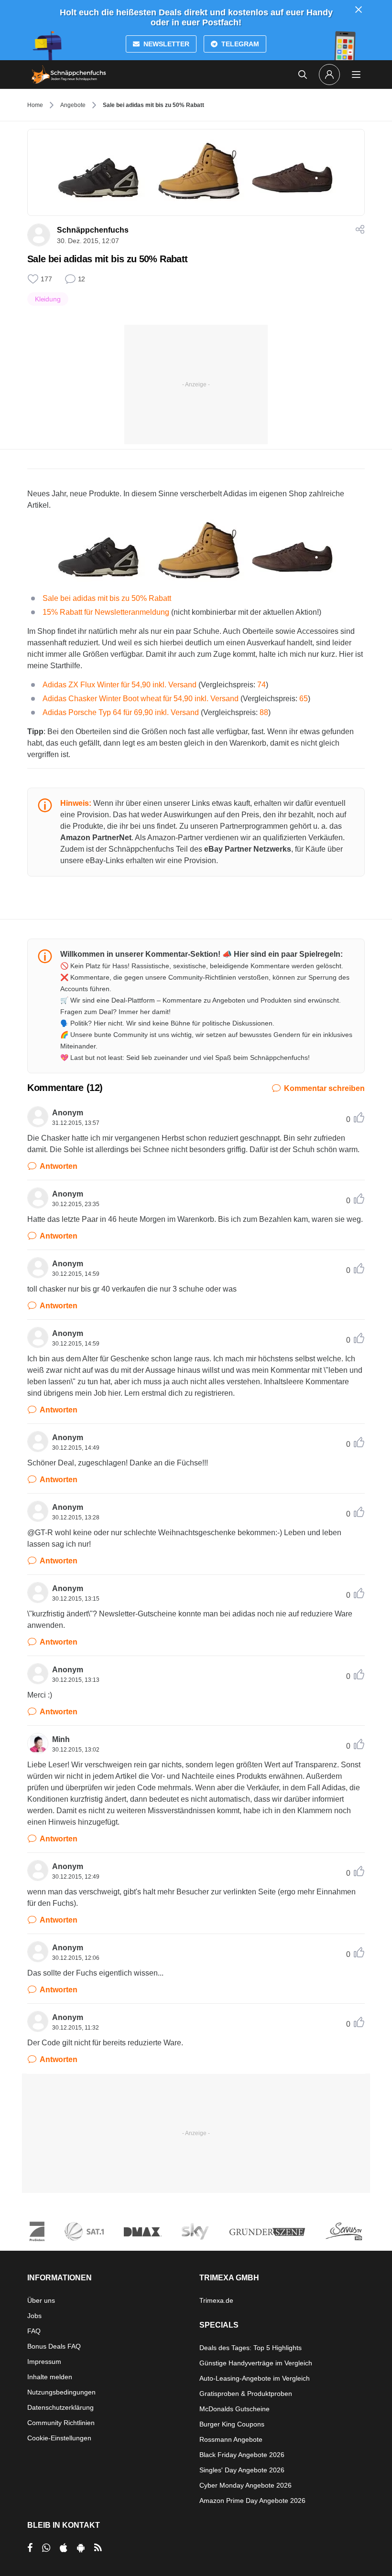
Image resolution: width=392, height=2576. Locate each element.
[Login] (329, 75)
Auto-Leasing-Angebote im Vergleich (255, 2378)
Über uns (41, 2300)
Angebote (73, 105)
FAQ (34, 2331)
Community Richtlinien (61, 2423)
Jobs (34, 2316)
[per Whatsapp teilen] (46, 2548)
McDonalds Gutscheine (234, 2409)
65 (304, 699)
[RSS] (98, 2548)
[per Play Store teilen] (81, 2548)
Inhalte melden (50, 2377)
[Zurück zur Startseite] (69, 75)
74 (261, 685)
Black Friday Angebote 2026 (242, 2455)
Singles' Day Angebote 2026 (242, 2470)
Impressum (44, 2362)
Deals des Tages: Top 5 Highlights (250, 2348)
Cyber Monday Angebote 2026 (245, 2485)
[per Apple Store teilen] (64, 2548)
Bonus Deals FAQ (54, 2346)
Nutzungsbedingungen (61, 2392)
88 (264, 712)
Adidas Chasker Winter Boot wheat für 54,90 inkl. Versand (141, 699)
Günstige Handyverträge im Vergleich (256, 2363)
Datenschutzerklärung (60, 2407)
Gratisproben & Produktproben (246, 2394)
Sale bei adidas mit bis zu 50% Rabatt (107, 598)
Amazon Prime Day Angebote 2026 (252, 2501)
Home (35, 105)
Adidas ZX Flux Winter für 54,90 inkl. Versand (120, 685)
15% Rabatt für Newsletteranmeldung (106, 612)
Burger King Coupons (232, 2424)
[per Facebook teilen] (30, 2548)
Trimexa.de (216, 2300)
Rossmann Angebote (231, 2439)
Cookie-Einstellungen (59, 2438)
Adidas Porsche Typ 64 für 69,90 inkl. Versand (121, 712)
